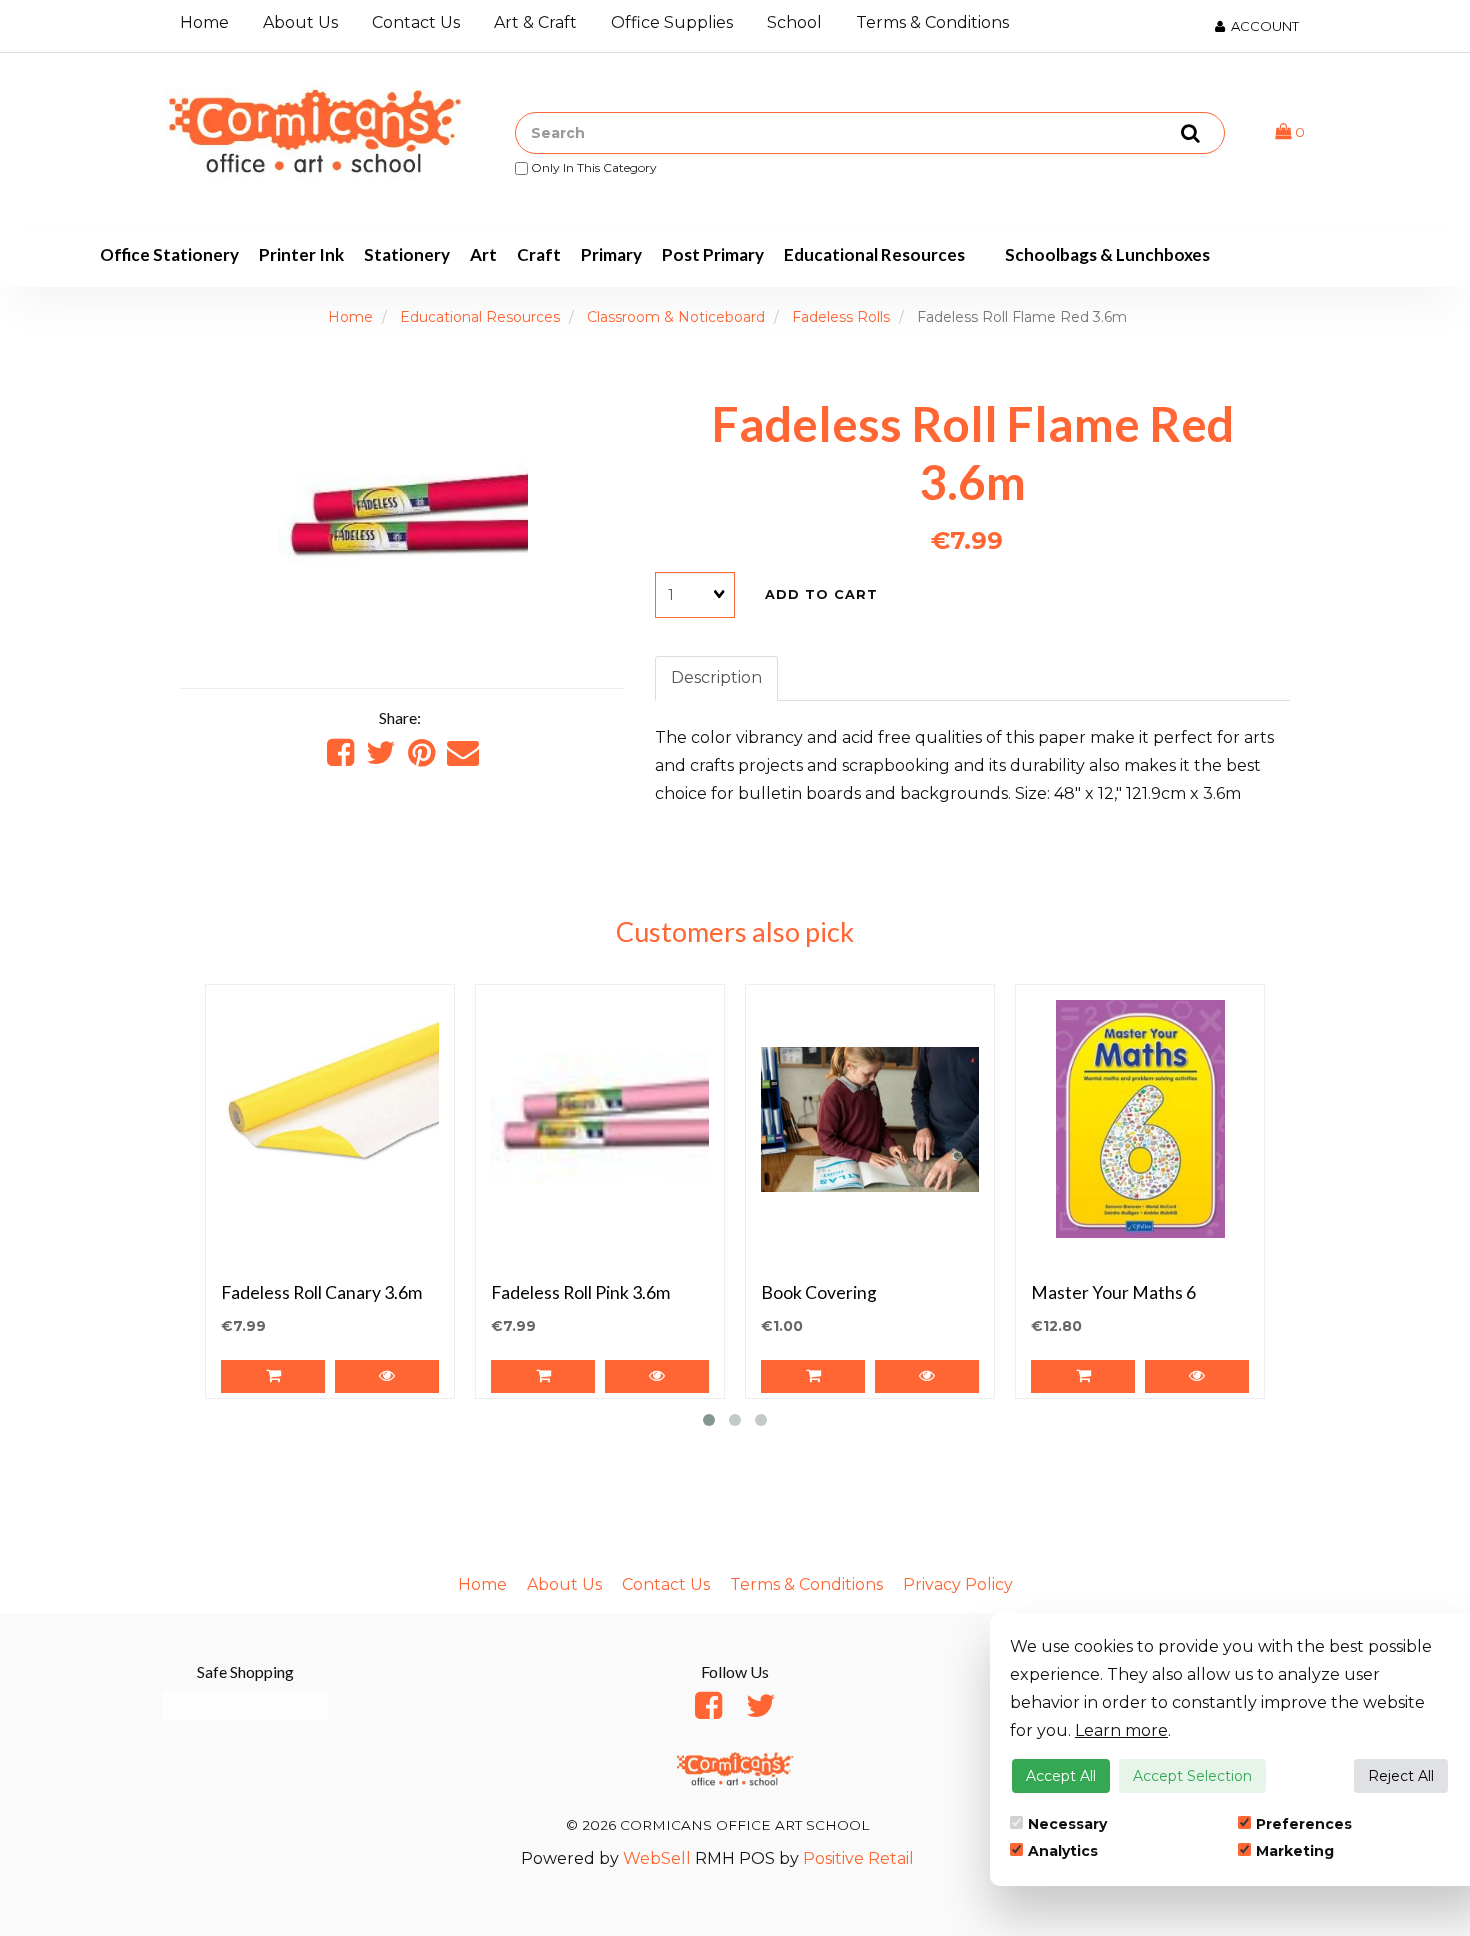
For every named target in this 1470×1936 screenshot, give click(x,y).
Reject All (1401, 1776)
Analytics (1063, 1851)
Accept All (1061, 1776)
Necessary (1067, 1824)
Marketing (1295, 1851)
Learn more (1121, 1730)
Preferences (1304, 1824)
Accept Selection (1192, 1776)
